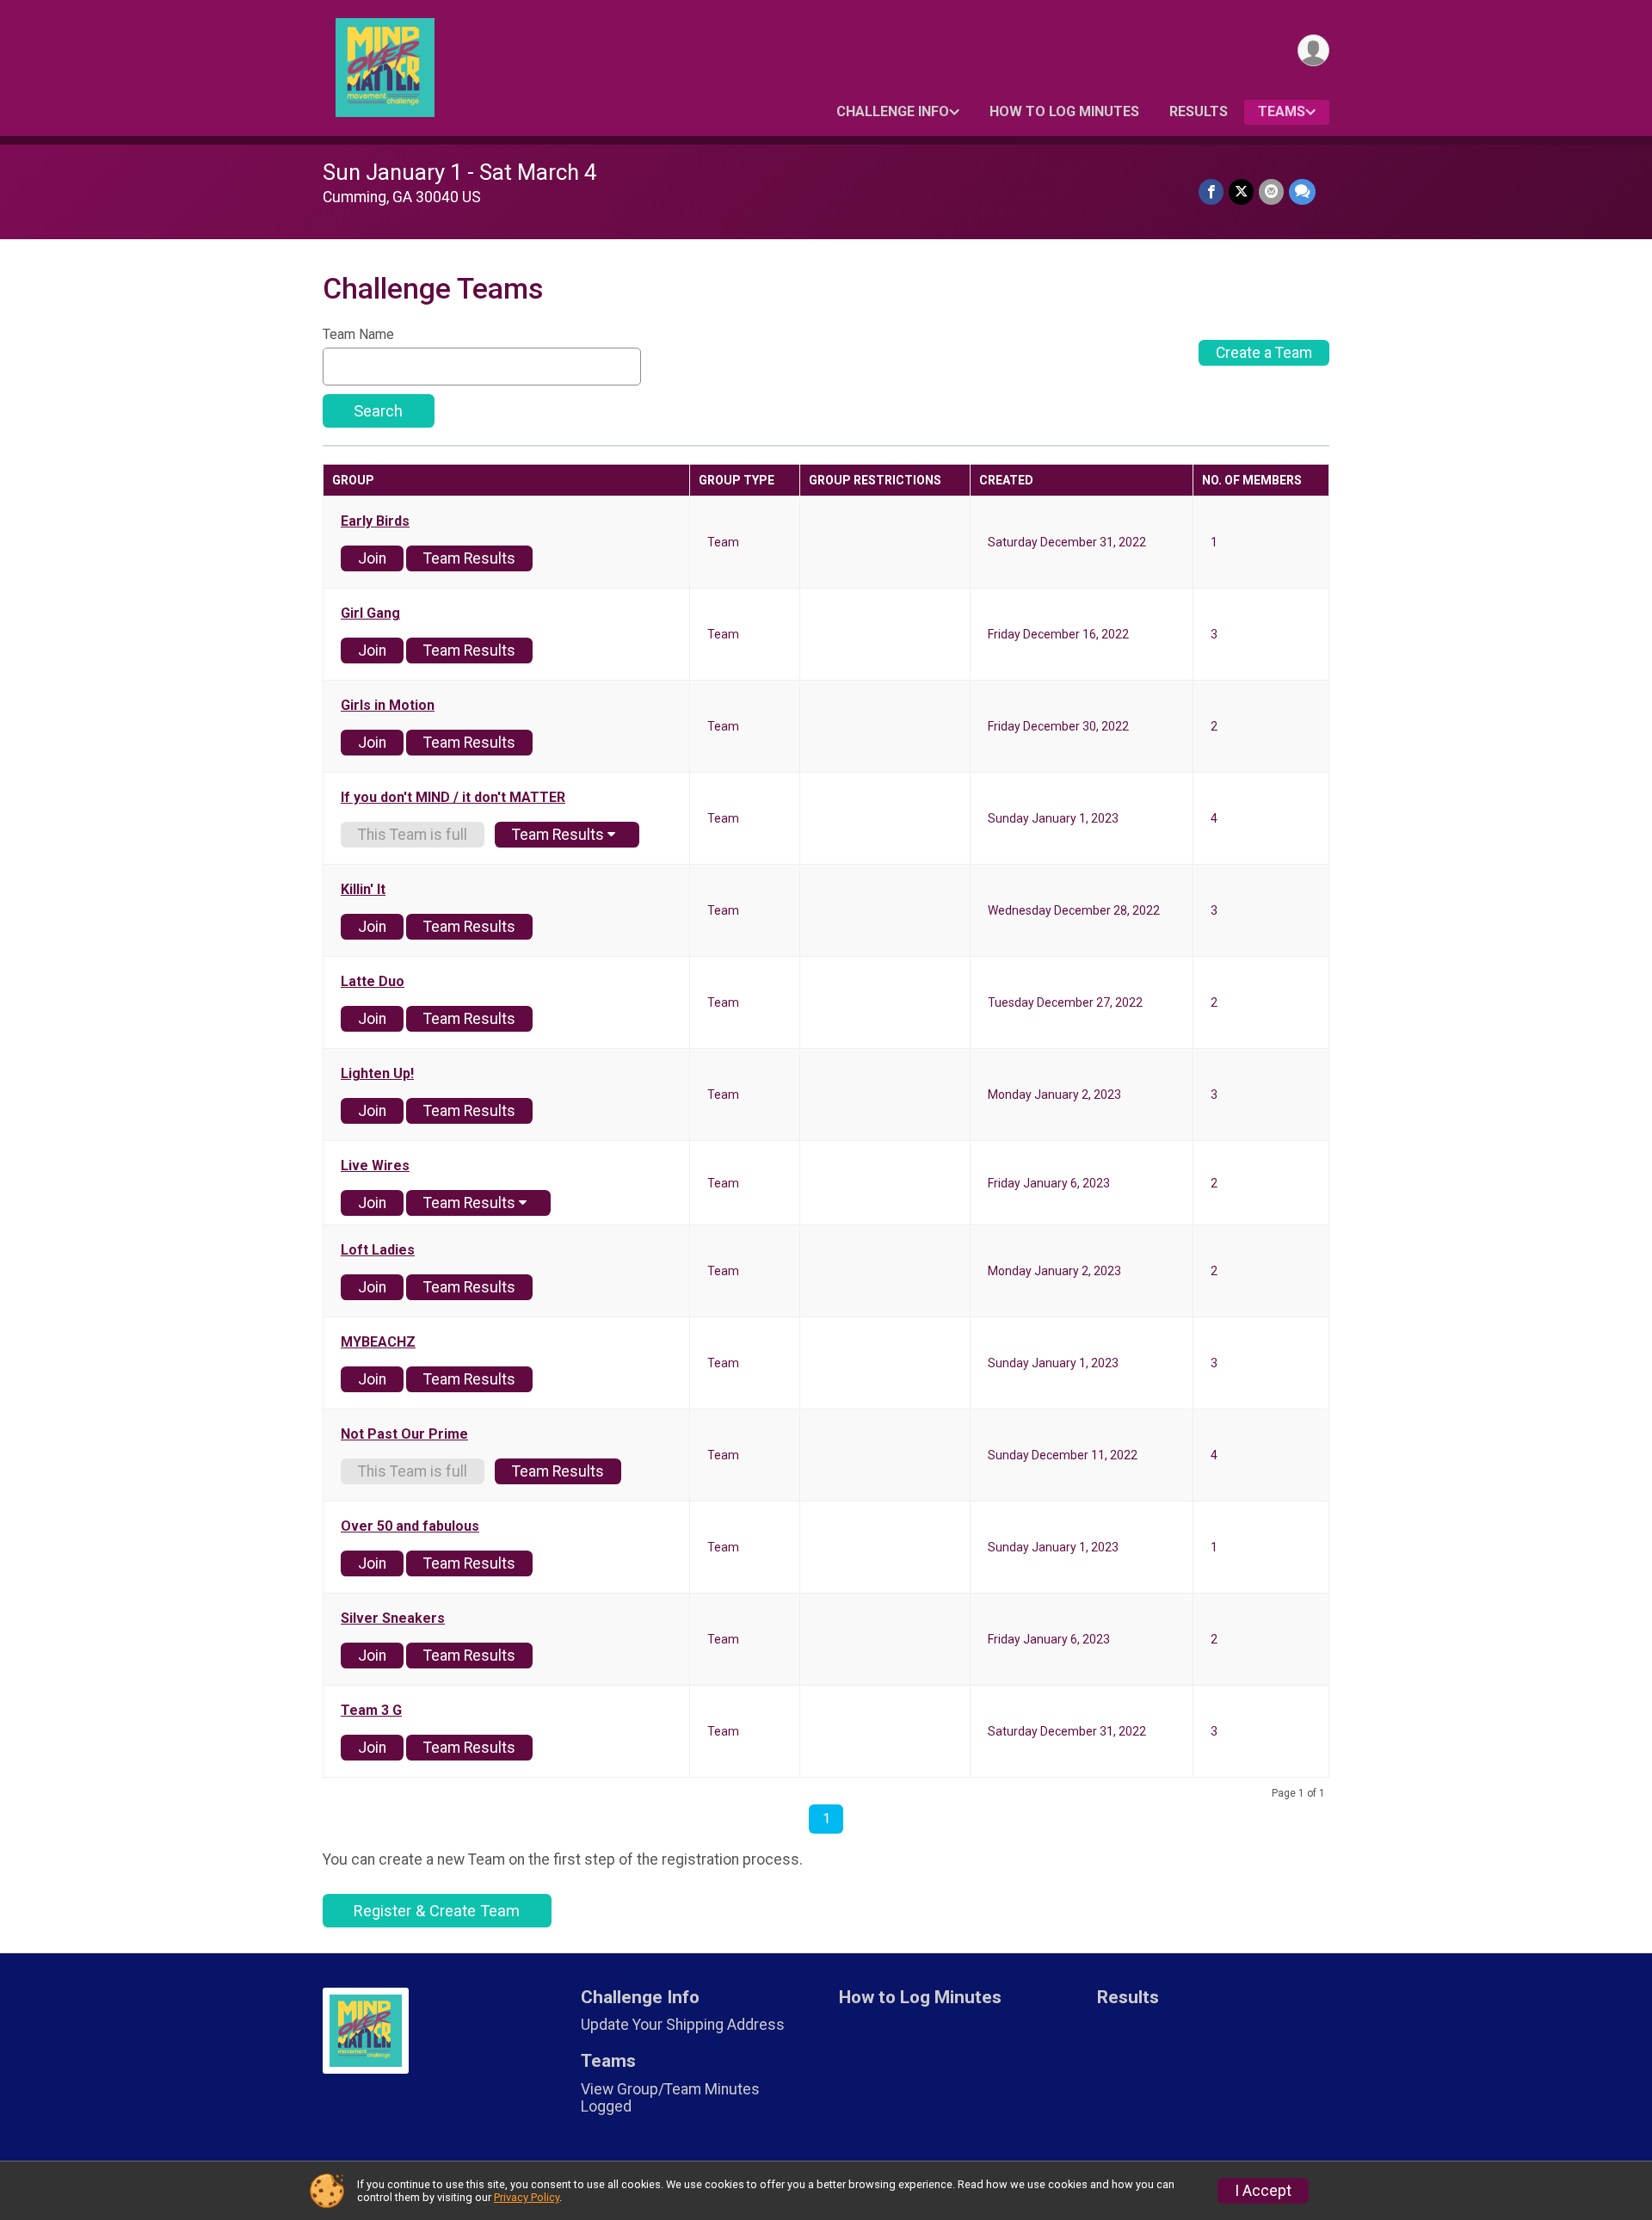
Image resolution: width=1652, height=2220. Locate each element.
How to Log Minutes (1064, 111)
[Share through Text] (1302, 191)
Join (372, 558)
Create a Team (1264, 353)
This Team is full (413, 835)
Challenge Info (893, 111)
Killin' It (363, 890)
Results (1199, 111)
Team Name (358, 335)
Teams (1282, 111)
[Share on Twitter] (1241, 191)
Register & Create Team (437, 1911)
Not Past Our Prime (404, 1434)
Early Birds (375, 521)
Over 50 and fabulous (410, 1526)
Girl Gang (370, 614)
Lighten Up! (377, 1074)
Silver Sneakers (393, 1619)
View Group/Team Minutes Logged (670, 2098)
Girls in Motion (388, 706)
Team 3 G (371, 1711)
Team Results (469, 558)
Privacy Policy (527, 2197)
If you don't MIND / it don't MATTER (453, 798)
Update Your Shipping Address (683, 2025)
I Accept (1263, 2191)
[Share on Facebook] (1211, 191)
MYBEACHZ (378, 1342)
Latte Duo (373, 982)
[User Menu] (1313, 50)
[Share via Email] (1271, 191)
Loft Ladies (378, 1250)
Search (378, 411)
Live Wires (375, 1166)
